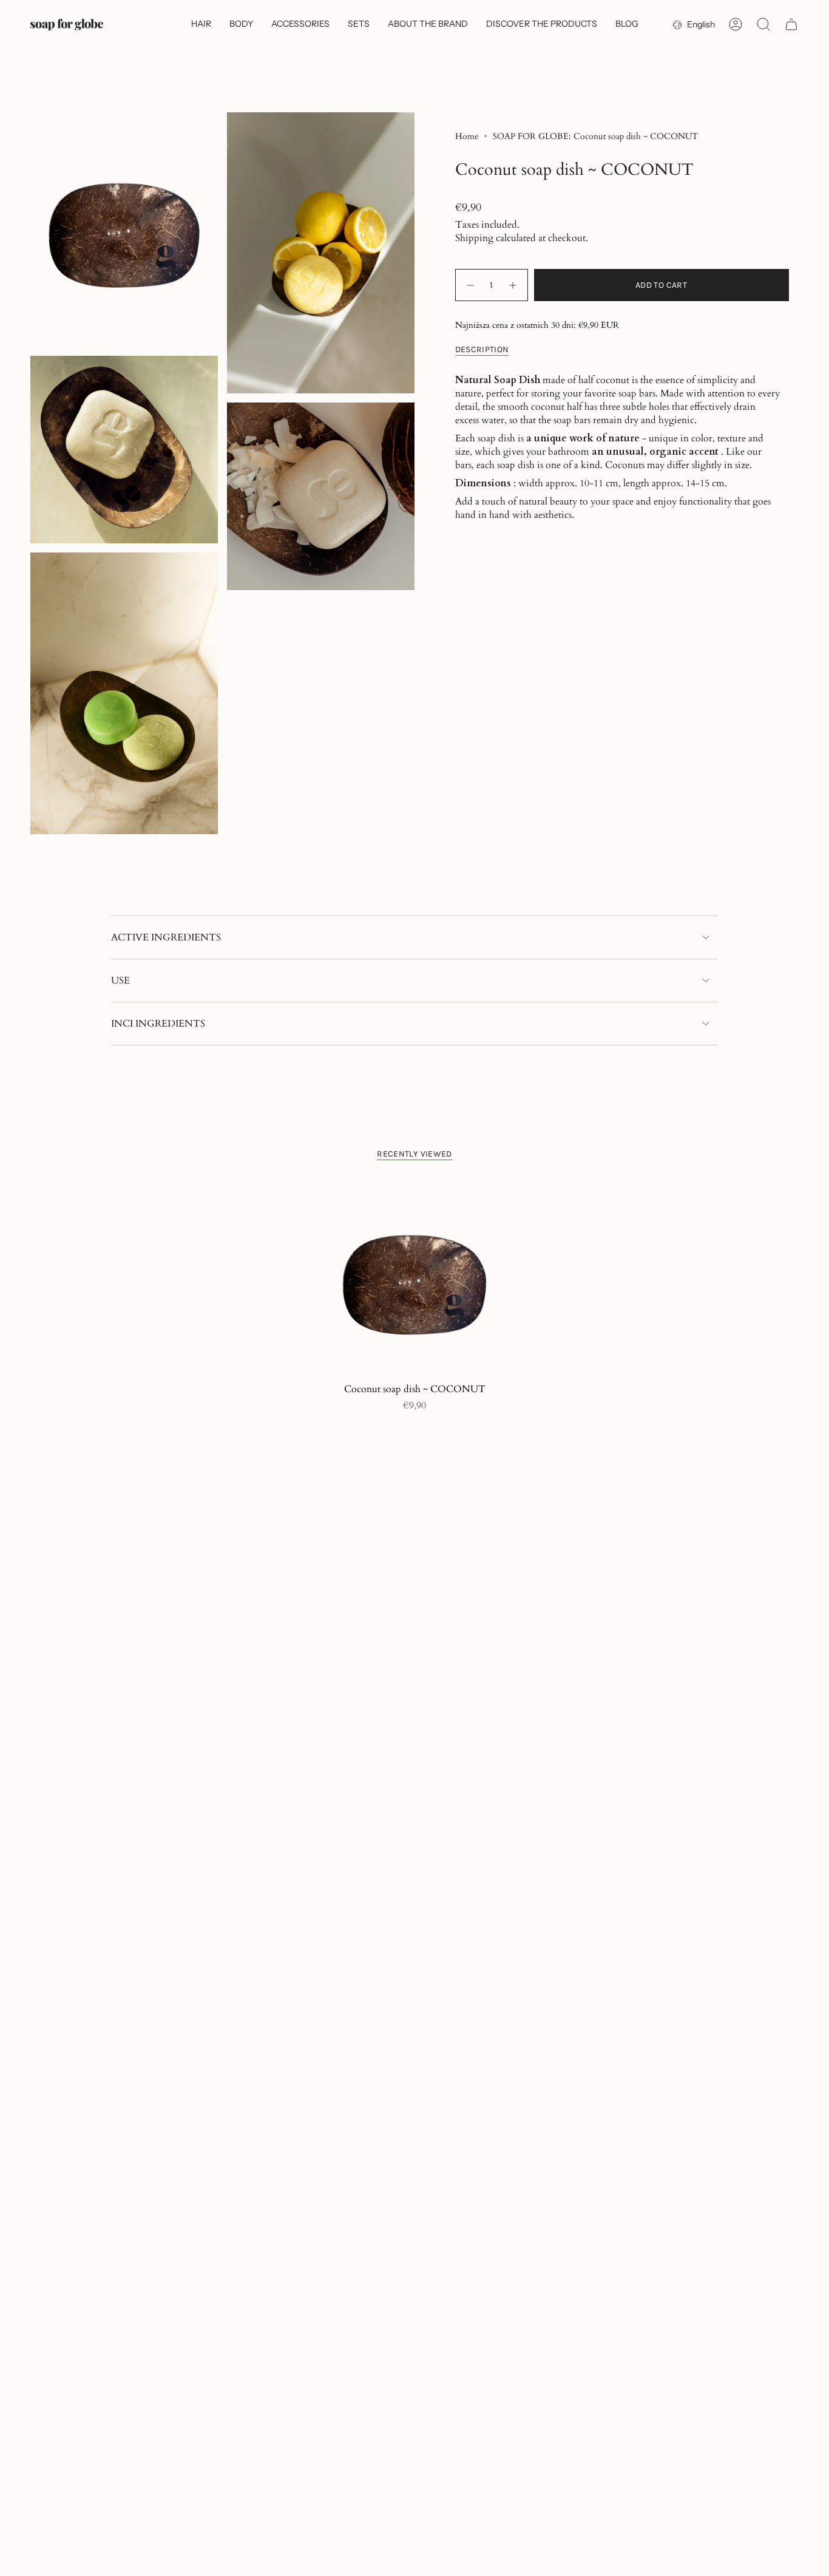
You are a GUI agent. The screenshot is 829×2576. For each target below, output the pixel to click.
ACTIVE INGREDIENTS (166, 937)
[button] (201, 25)
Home (467, 136)
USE (120, 980)
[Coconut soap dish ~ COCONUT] (415, 1279)
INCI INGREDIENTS (158, 1024)
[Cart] (791, 24)
